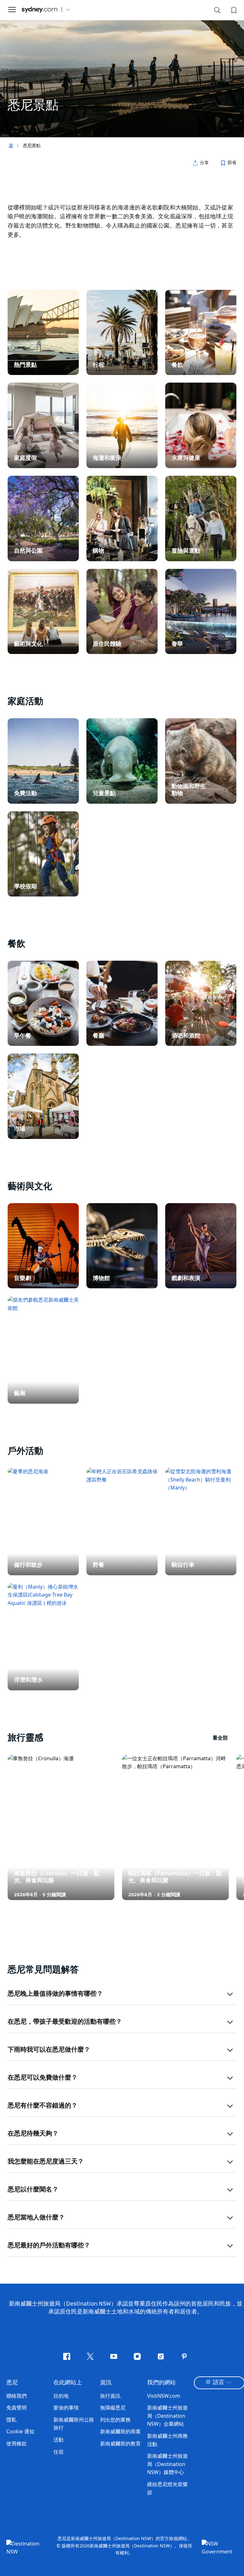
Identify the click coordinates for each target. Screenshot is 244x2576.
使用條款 (17, 2443)
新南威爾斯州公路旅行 (74, 2424)
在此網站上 (68, 2383)
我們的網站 (161, 2383)
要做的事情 (66, 2408)
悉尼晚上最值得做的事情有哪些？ (55, 1994)
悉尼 (12, 2383)
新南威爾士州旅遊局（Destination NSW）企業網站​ (167, 2416)
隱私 (11, 2420)
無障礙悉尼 (113, 2408)
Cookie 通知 (20, 2431)
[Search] (217, 11)
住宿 (58, 2452)
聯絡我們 (17, 2396)
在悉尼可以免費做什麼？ (43, 2078)
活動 (58, 2440)
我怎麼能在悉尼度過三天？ (46, 2162)
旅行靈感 (118, 1738)
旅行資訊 (110, 2396)
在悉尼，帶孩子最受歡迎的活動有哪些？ (65, 2022)
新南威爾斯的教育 (120, 2443)
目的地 (61, 2396)
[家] (39, 10)
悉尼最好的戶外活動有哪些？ (49, 2245)
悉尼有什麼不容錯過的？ (43, 2106)
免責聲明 (17, 2408)
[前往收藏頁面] (233, 10)
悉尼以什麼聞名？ (33, 2190)
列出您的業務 (115, 2420)
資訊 (106, 2383)
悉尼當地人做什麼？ (36, 2218)
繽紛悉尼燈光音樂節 (167, 2488)
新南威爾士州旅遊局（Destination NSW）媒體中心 (167, 2464)
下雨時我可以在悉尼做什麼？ (49, 2050)
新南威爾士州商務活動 (167, 2440)
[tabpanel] (122, 69)
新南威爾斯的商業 (120, 2431)
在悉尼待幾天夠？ (33, 2134)
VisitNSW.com (164, 2396)
